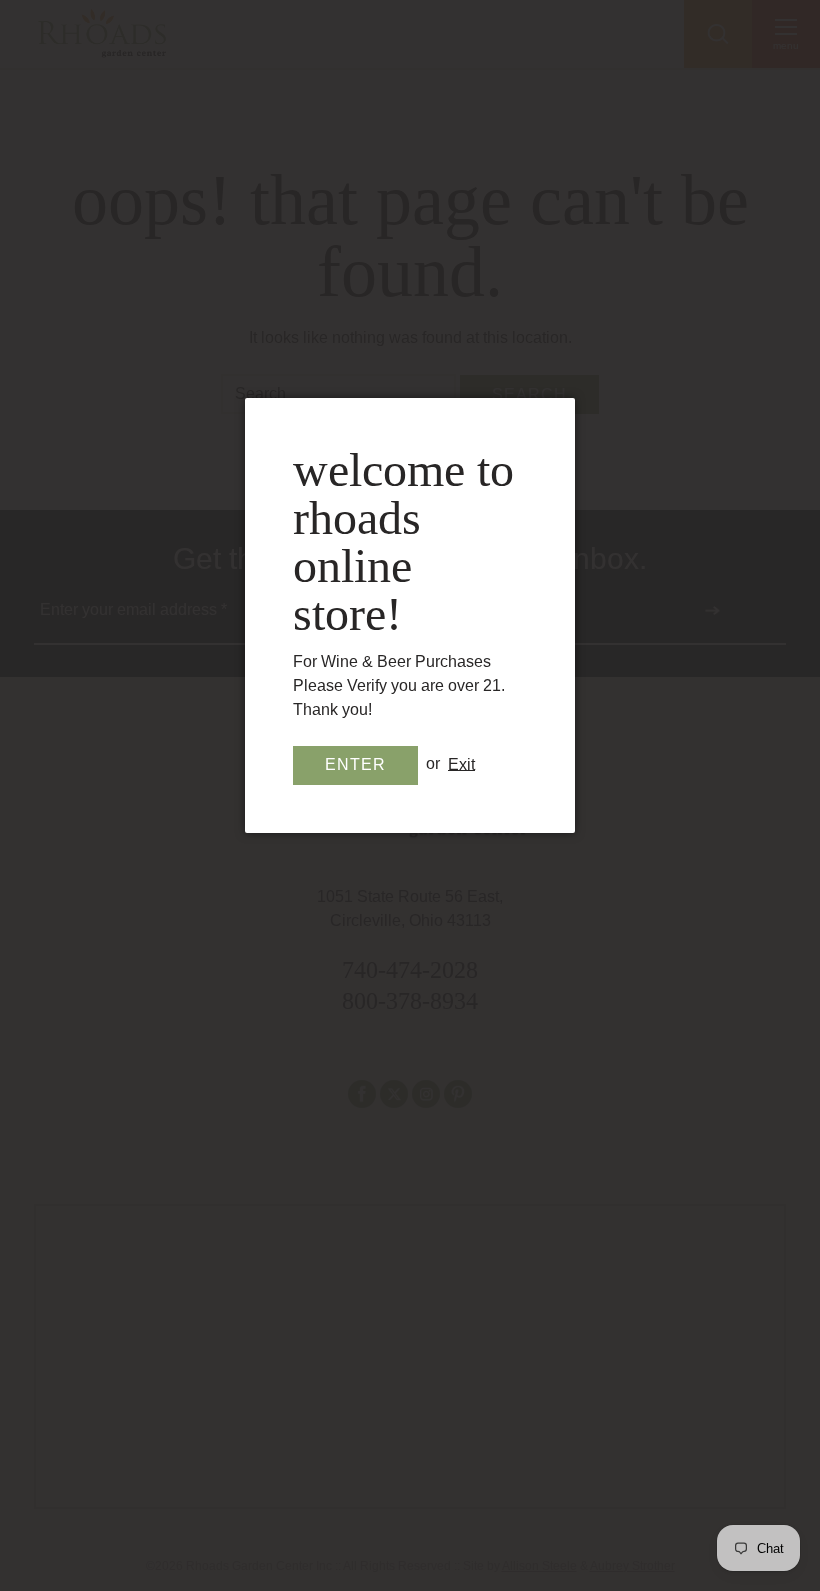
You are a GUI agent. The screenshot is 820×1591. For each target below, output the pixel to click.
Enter (355, 764)
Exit (461, 763)
